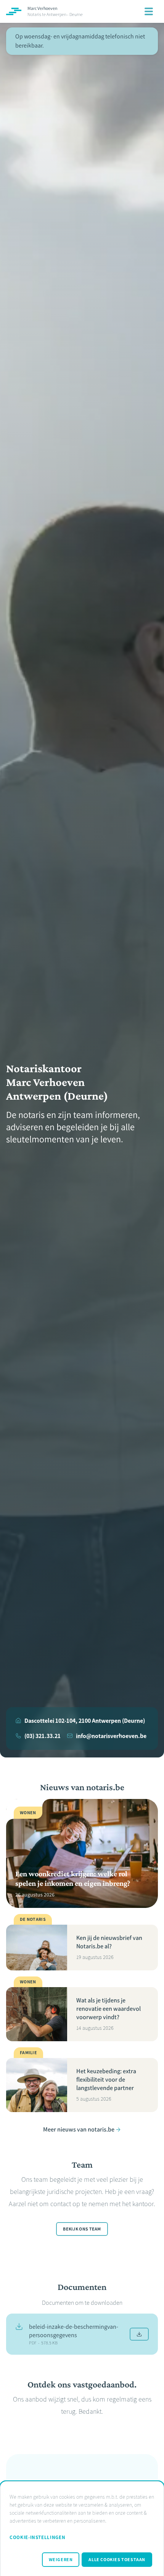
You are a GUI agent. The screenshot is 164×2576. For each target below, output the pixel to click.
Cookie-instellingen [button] (37, 2537)
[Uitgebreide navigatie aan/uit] (149, 11)
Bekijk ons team (82, 2229)
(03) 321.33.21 (43, 1736)
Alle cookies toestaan (117, 2560)
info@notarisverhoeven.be (111, 1736)
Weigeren (61, 2560)
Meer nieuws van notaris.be (79, 2129)
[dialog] (82, 2529)
